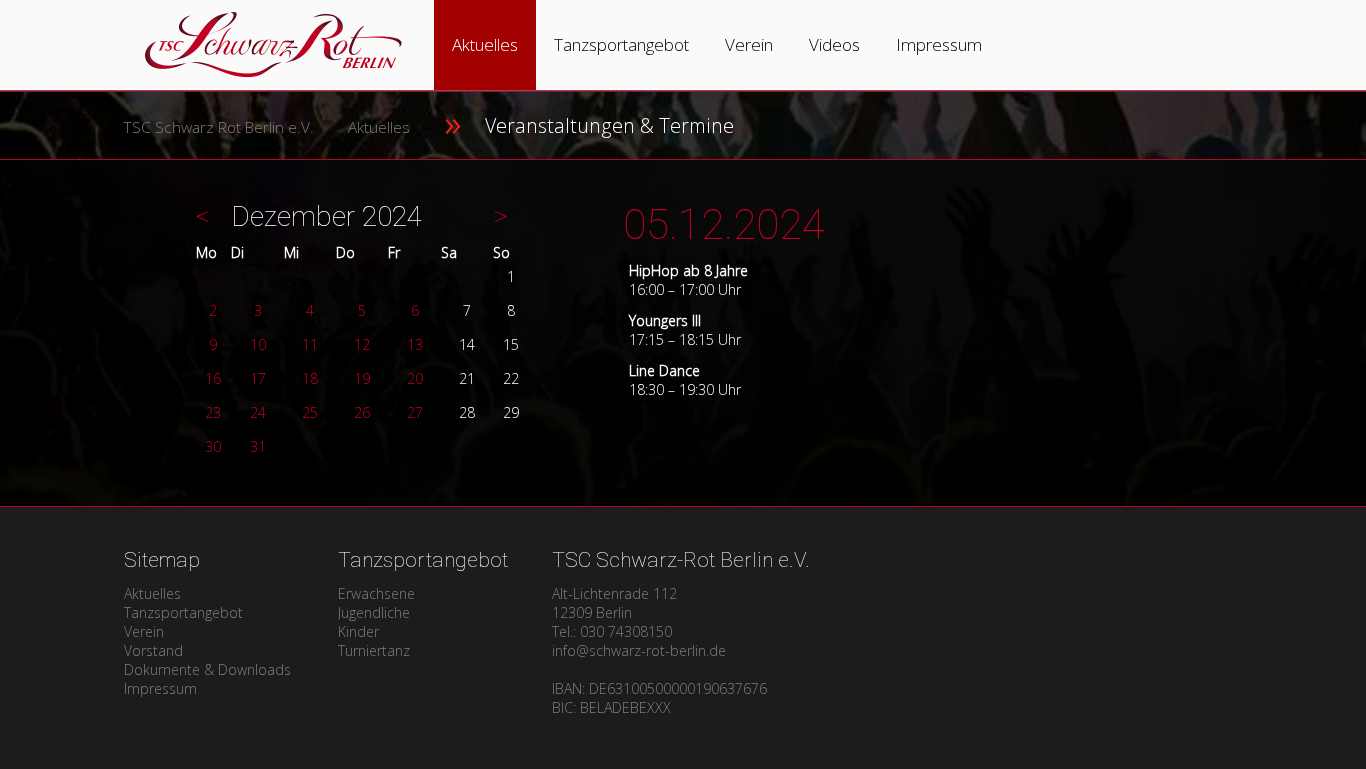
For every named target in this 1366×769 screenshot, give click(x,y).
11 (310, 344)
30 (213, 446)
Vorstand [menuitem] (153, 650)
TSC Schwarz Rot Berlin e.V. (218, 127)
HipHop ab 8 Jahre (688, 270)
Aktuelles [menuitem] (152, 593)
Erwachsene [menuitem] (376, 593)
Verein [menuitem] (144, 631)
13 (415, 344)
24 (258, 412)
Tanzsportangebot (621, 44)
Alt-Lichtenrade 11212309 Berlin (614, 603)
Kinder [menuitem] (358, 631)
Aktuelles (485, 44)
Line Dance (664, 370)
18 (310, 378)
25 (310, 412)
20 (415, 378)
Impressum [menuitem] (160, 688)
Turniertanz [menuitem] (374, 650)
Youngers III (665, 320)
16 (213, 378)
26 (362, 412)
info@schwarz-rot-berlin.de (639, 650)
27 (415, 412)
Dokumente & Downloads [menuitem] (207, 669)
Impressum (939, 44)
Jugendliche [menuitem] (374, 612)
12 (362, 344)
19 (362, 378)
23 (213, 412)
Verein (749, 44)
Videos (834, 44)
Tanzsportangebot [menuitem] (183, 612)
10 (258, 344)
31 (258, 446)
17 (258, 378)
